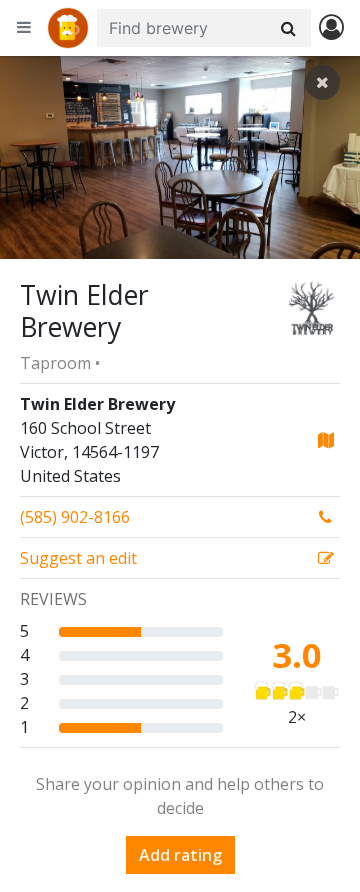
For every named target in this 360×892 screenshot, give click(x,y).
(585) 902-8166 (75, 517)
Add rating (180, 855)
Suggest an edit (78, 558)
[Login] (331, 28)
